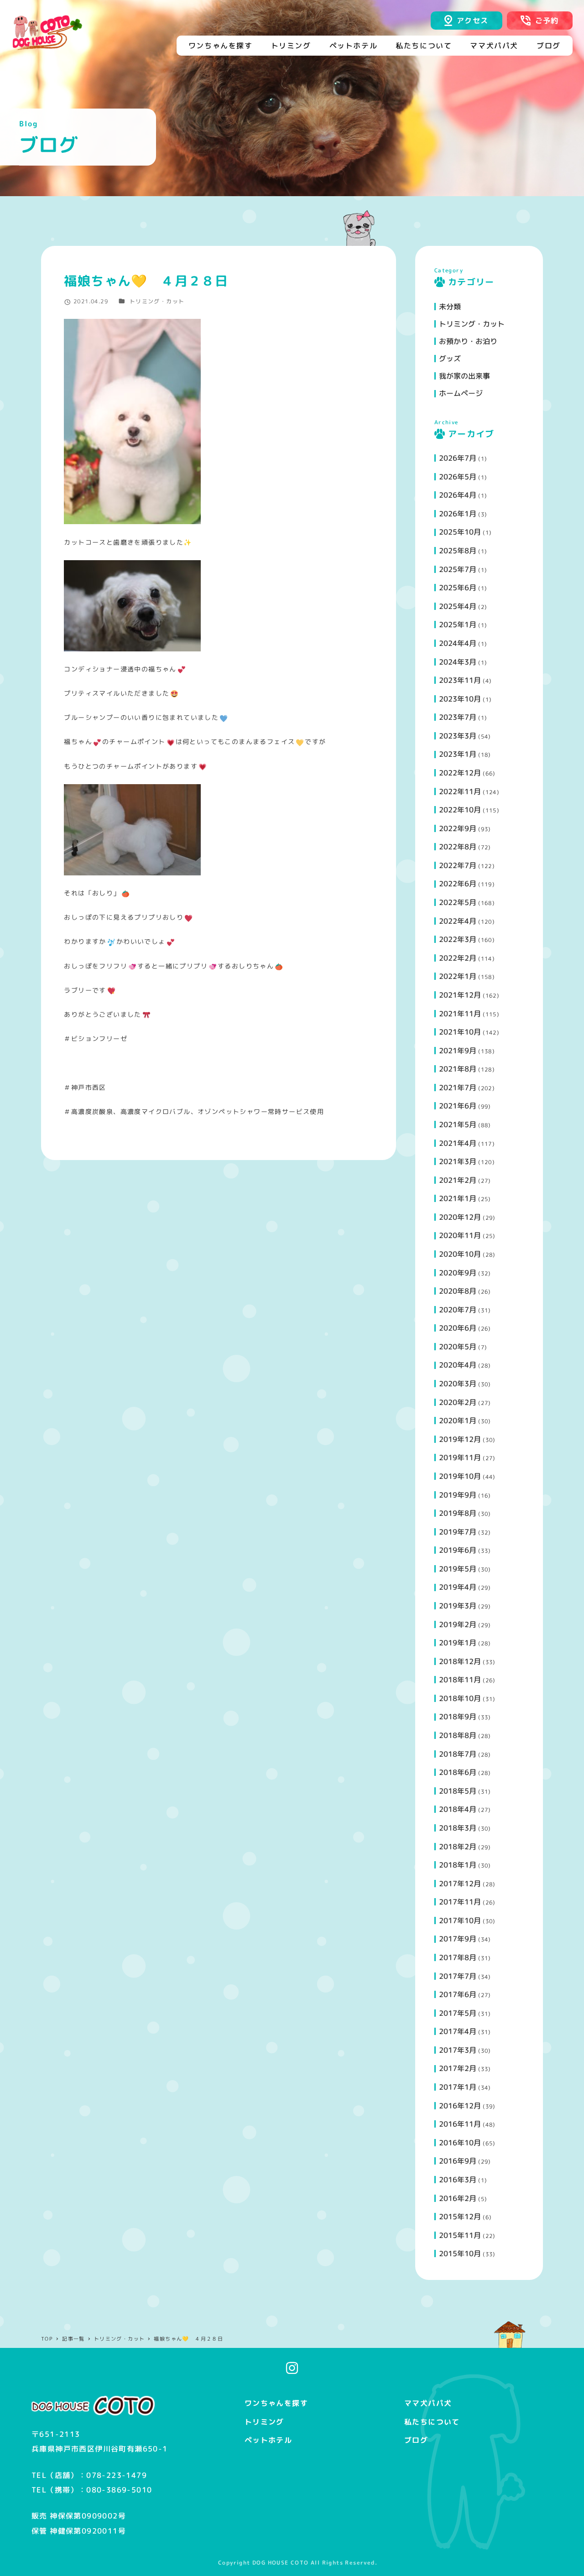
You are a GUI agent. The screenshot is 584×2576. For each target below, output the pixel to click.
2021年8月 (458, 1069)
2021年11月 (460, 1014)
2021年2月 (458, 1180)
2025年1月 (458, 624)
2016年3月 (458, 2180)
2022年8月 (458, 847)
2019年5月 (458, 1569)
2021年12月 (460, 995)
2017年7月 (458, 1976)
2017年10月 (460, 1920)
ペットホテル (268, 2440)
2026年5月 (458, 477)
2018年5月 (458, 1791)
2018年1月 (458, 1865)
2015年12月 (460, 2217)
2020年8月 (458, 1291)
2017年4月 (458, 2031)
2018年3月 (458, 1828)
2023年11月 (460, 680)
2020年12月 (460, 1217)
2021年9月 (458, 1051)
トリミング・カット (157, 301)
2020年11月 (460, 1235)
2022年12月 (460, 773)
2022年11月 (460, 791)
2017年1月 (458, 2087)
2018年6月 (458, 1772)
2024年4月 (458, 643)
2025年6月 (458, 588)
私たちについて (432, 2422)
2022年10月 (460, 810)
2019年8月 (458, 1513)
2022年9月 (458, 828)
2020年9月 (458, 1273)
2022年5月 (458, 902)
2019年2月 (458, 1624)
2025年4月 (458, 606)
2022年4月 (458, 921)
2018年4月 (458, 1809)
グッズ (450, 359)
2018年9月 (458, 1717)
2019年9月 (458, 1495)
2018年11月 (460, 1680)
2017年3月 (458, 2050)
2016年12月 (460, 2106)
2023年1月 (458, 754)
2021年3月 (458, 1161)
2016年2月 (458, 2198)
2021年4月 (458, 1143)
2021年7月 (458, 1088)
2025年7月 (458, 569)
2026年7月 (458, 458)
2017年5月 (458, 2013)
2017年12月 (460, 1884)
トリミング (264, 2422)
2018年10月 (460, 1698)
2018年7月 (458, 1754)
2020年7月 (458, 1310)
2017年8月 (458, 1957)
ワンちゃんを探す (276, 2403)
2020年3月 (458, 1384)
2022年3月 (458, 939)
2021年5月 (458, 1124)
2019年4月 (458, 1587)
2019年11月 (460, 1457)
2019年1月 (458, 1643)
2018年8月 (458, 1735)
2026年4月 (458, 495)
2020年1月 (458, 1421)
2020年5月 (458, 1347)
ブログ (416, 2440)
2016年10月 (460, 2143)
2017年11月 (460, 1902)
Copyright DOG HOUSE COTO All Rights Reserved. (298, 2563)
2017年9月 (458, 1939)
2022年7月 (458, 865)
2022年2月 (458, 958)
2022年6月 (458, 884)
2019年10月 (460, 1476)
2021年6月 (458, 1106)
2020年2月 (458, 1402)
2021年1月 (458, 1198)
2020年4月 (458, 1365)
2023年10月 (460, 699)
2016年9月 (458, 2161)
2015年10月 (460, 2253)
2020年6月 (458, 1328)
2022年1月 (458, 976)
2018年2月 (458, 1847)
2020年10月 (460, 1254)
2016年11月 (460, 2124)
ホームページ (461, 393)
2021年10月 (460, 1032)
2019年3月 (458, 1606)
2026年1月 (458, 514)
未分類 (450, 307)
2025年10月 (460, 532)
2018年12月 (460, 1661)
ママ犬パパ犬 (428, 2403)
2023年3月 (458, 736)
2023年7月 (458, 717)
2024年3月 (458, 662)
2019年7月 (458, 1532)
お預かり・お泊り (468, 341)
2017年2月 (458, 2068)
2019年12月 (460, 1439)
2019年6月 (458, 1550)
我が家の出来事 (464, 376)
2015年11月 (460, 2235)
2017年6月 (458, 1994)
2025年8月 (458, 551)
